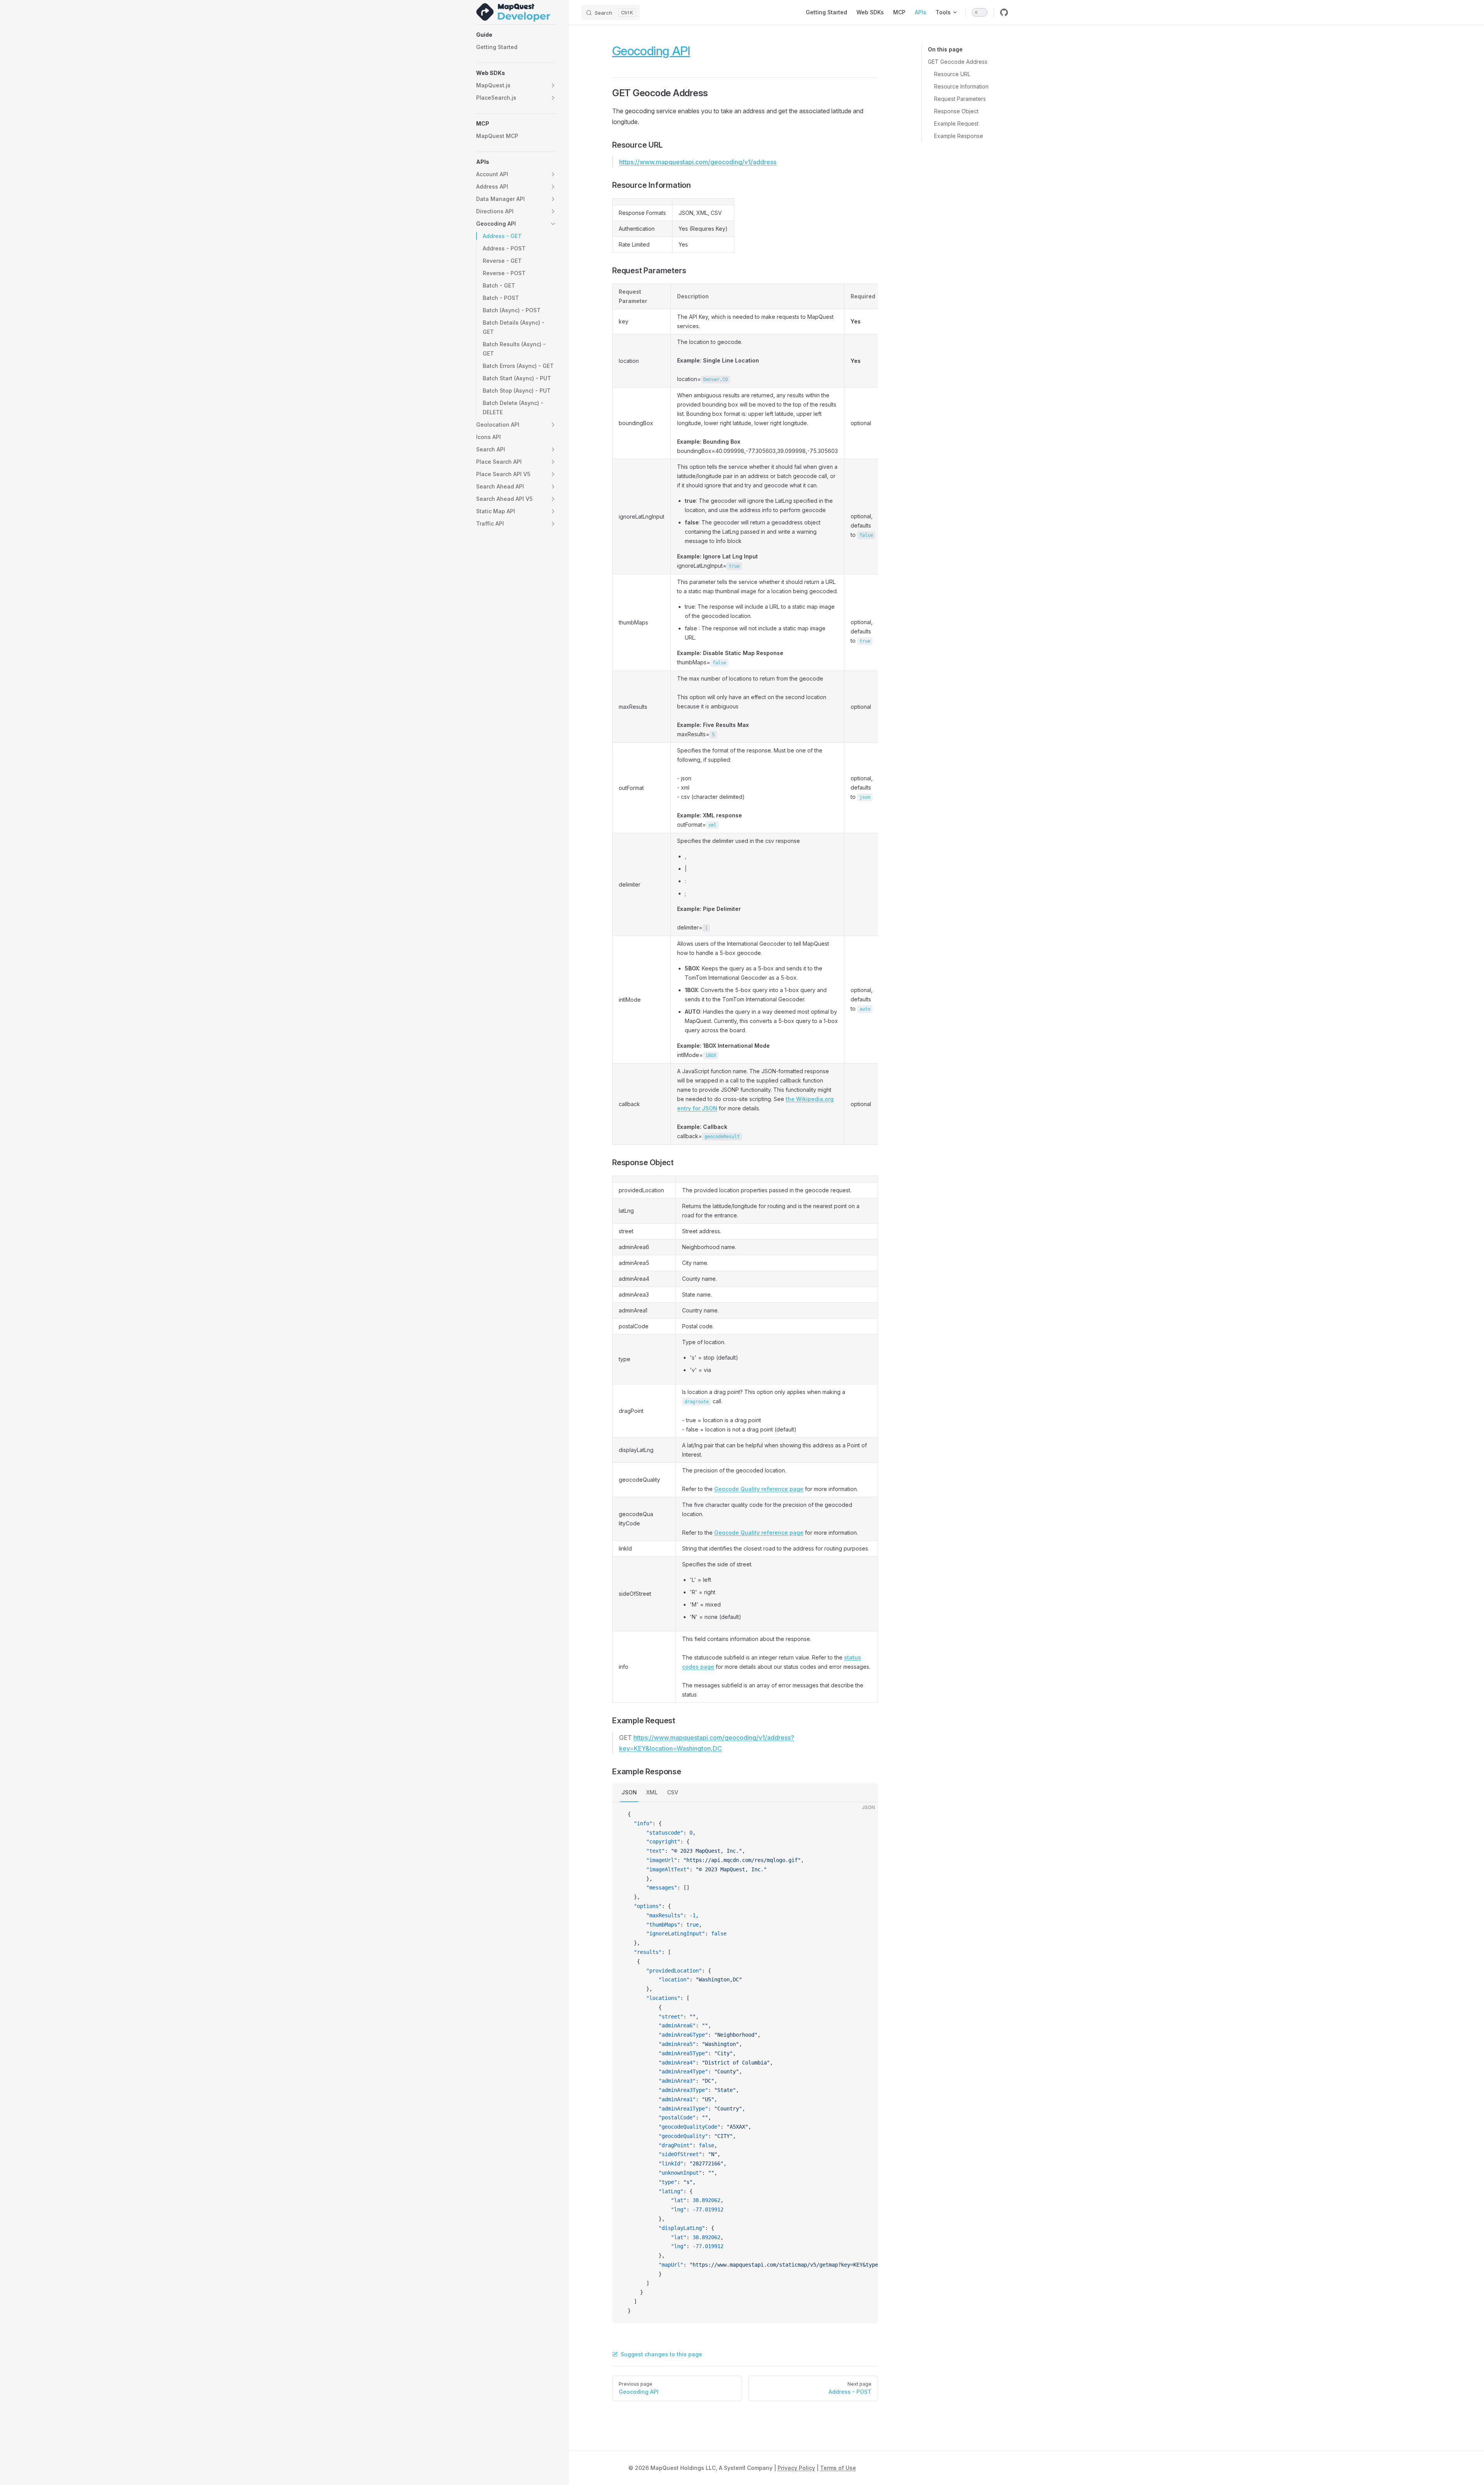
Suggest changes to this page (661, 2354)
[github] (1004, 12)
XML (652, 1792)
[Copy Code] (866, 1814)
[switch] (980, 12)
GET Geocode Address (958, 62)
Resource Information (961, 86)
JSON (629, 1792)
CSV (673, 1792)
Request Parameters (960, 99)
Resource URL (952, 74)
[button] (516, 35)
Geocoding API (651, 51)
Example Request (956, 123)
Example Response (959, 136)
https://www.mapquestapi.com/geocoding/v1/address (698, 162)
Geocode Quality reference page (759, 1489)
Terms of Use (838, 2468)
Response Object (956, 111)
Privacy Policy (796, 2468)
